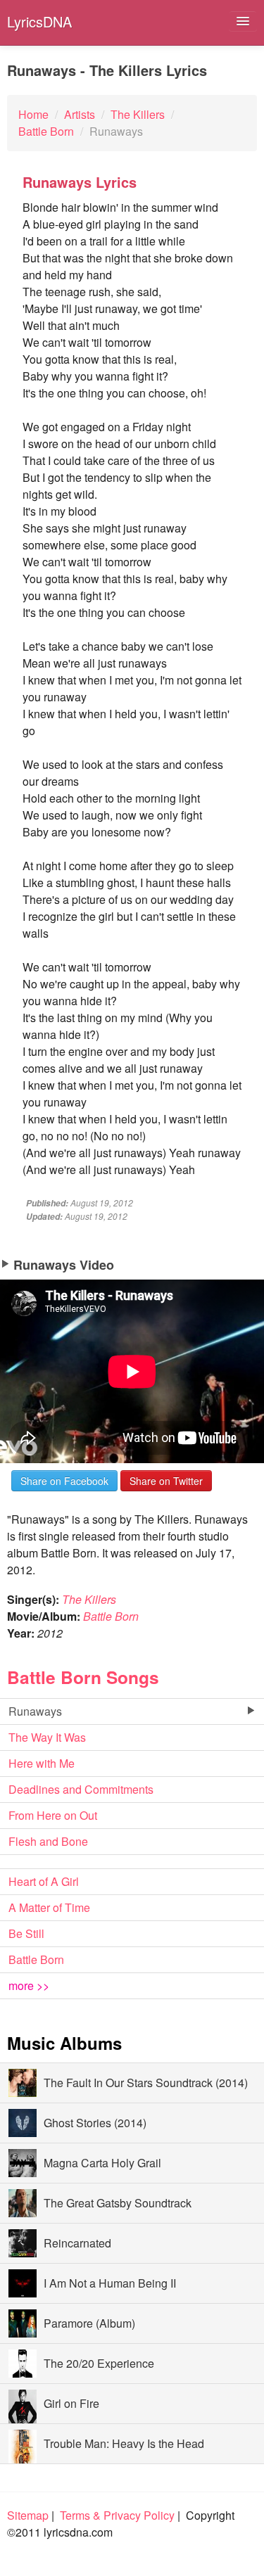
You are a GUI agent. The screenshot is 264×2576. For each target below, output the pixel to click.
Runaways (35, 1711)
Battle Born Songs (83, 1677)
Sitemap (28, 2515)
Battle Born (111, 1616)
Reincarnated (77, 2243)
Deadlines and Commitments (81, 1789)
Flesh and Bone (48, 1841)
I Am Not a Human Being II (110, 2283)
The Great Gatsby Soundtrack (118, 2203)
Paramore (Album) (89, 2323)
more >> (29, 1985)
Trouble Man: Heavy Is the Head (124, 2443)
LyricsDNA (39, 21)
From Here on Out (53, 1815)
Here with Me (42, 1763)
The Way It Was (47, 1737)
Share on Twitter (166, 1481)
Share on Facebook (64, 1481)
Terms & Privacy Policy (117, 2515)
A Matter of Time (49, 1907)
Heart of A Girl (44, 1881)
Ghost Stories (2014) (95, 2123)
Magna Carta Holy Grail (102, 2163)
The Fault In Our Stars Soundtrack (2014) (146, 2083)
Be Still (26, 1933)
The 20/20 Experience (99, 2363)
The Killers (89, 1599)
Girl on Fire (71, 2403)
